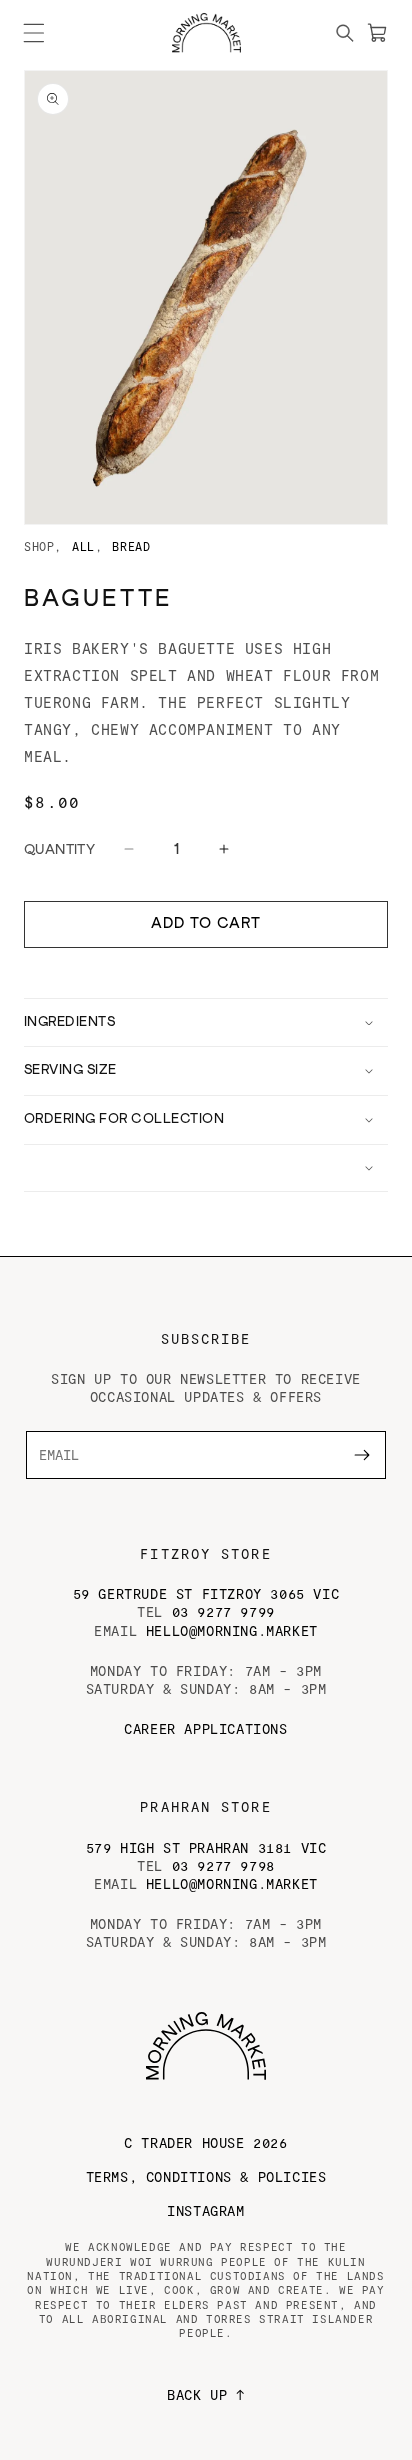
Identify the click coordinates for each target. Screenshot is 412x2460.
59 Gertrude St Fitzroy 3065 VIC (206, 1593)
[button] (34, 33)
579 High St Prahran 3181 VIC (206, 1847)
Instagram (205, 2210)
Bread (131, 546)
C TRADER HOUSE (205, 2142)
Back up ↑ (205, 2394)
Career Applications (205, 1728)
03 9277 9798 (223, 1865)
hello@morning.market (232, 1630)
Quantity (59, 850)
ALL (83, 546)
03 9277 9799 (223, 1611)
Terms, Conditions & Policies (206, 2176)
